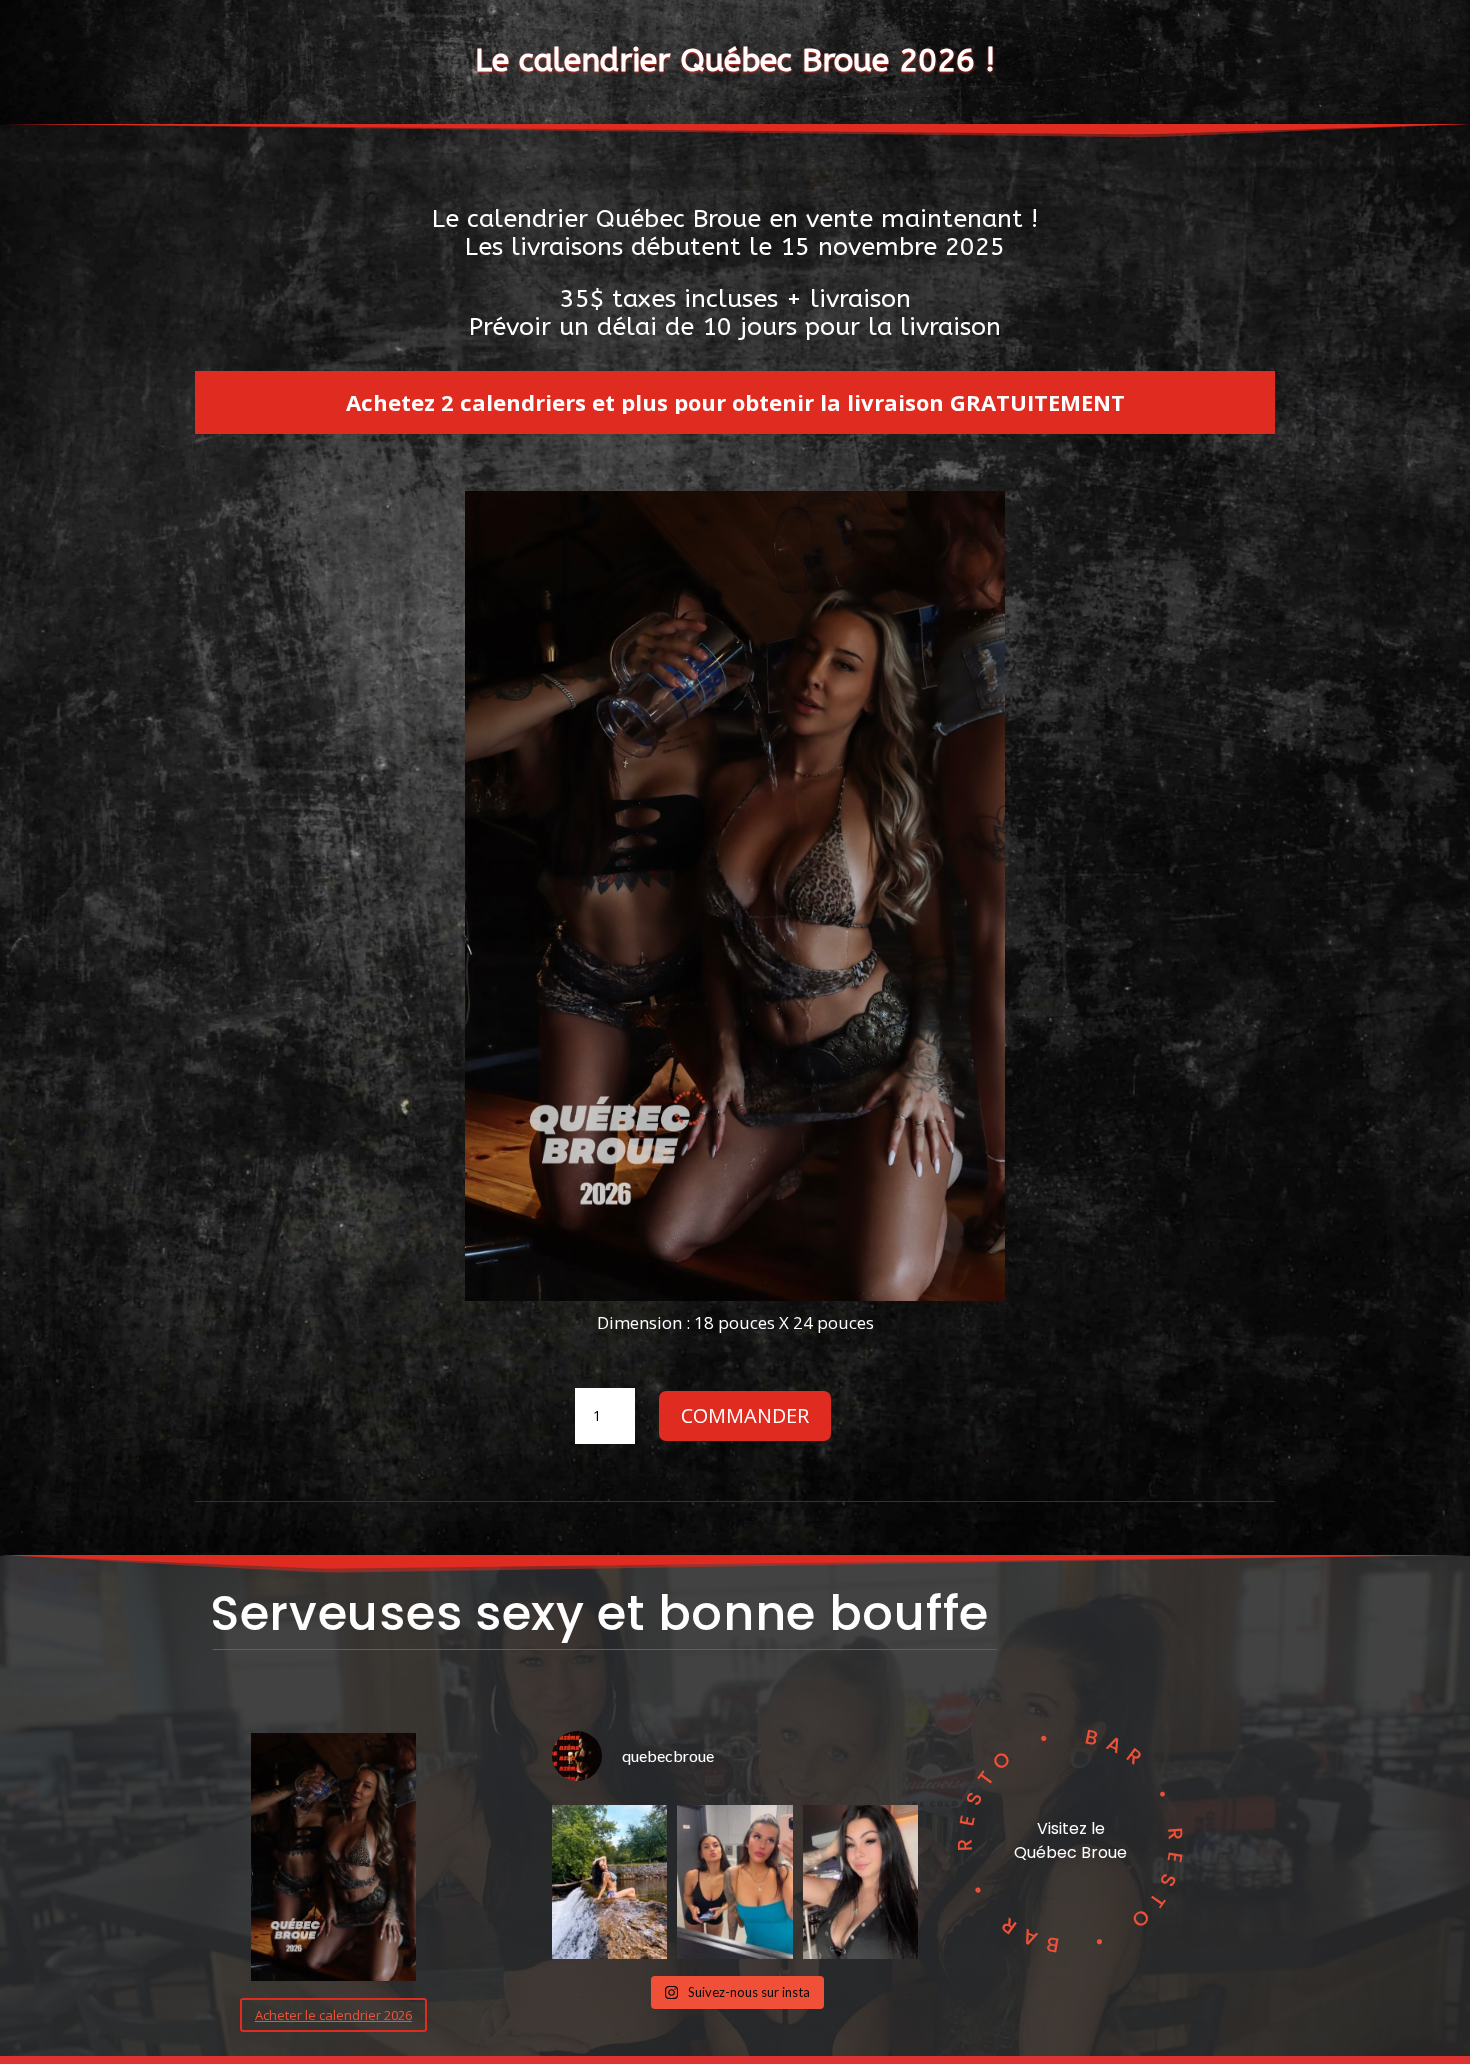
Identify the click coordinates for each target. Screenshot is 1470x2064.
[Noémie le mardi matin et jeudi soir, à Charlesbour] (861, 1882)
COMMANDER (745, 1415)
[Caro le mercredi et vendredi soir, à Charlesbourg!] (610, 1882)
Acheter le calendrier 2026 (333, 2015)
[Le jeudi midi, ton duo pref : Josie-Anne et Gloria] (735, 1882)
